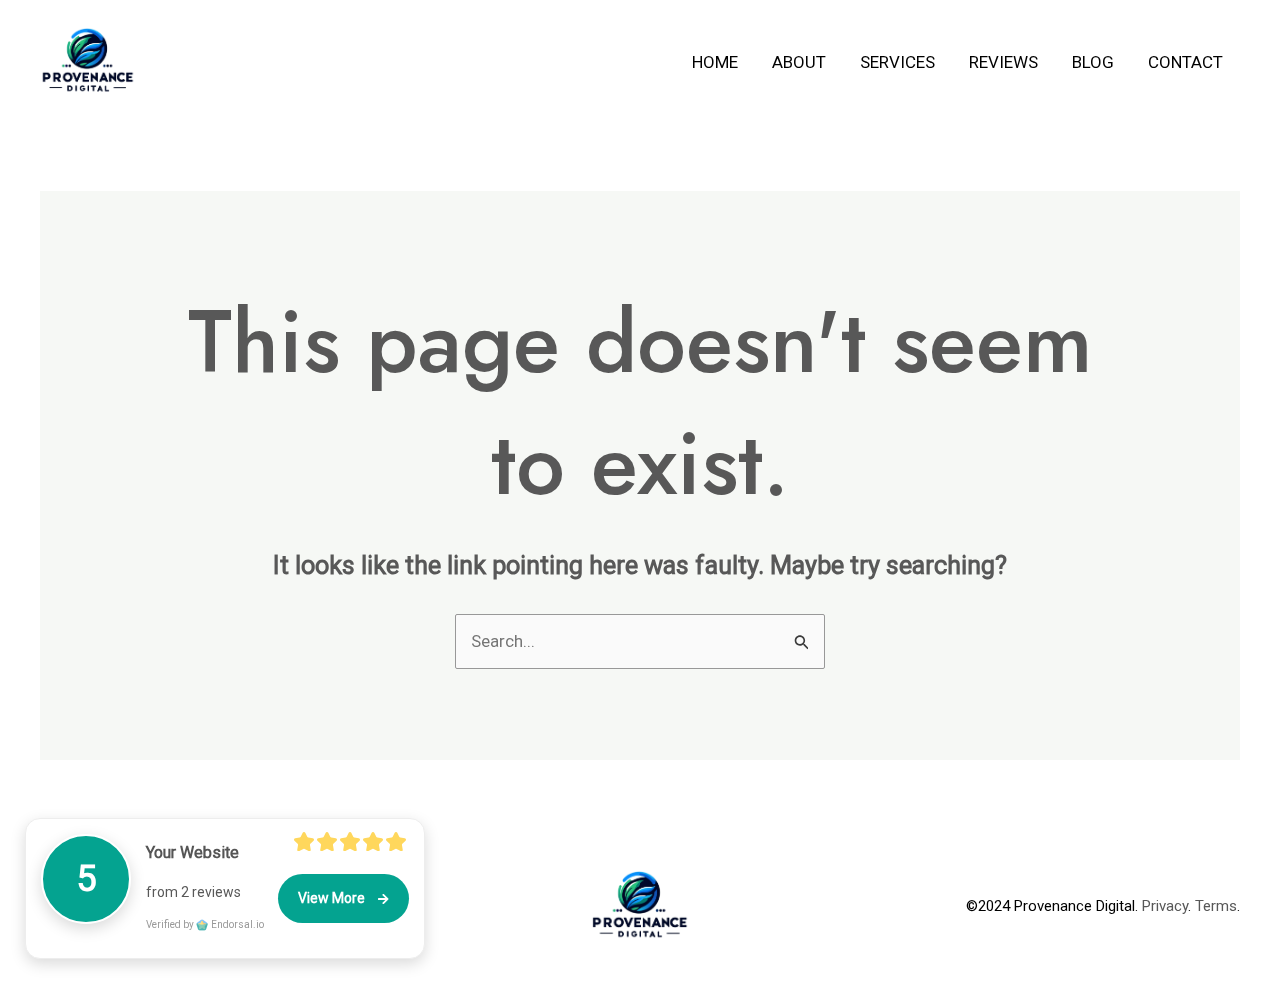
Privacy (1165, 906)
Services (897, 62)
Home (715, 62)
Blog (1093, 62)
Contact (1185, 62)
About (799, 62)
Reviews (1003, 62)
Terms (1216, 906)
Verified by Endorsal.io (205, 924)
